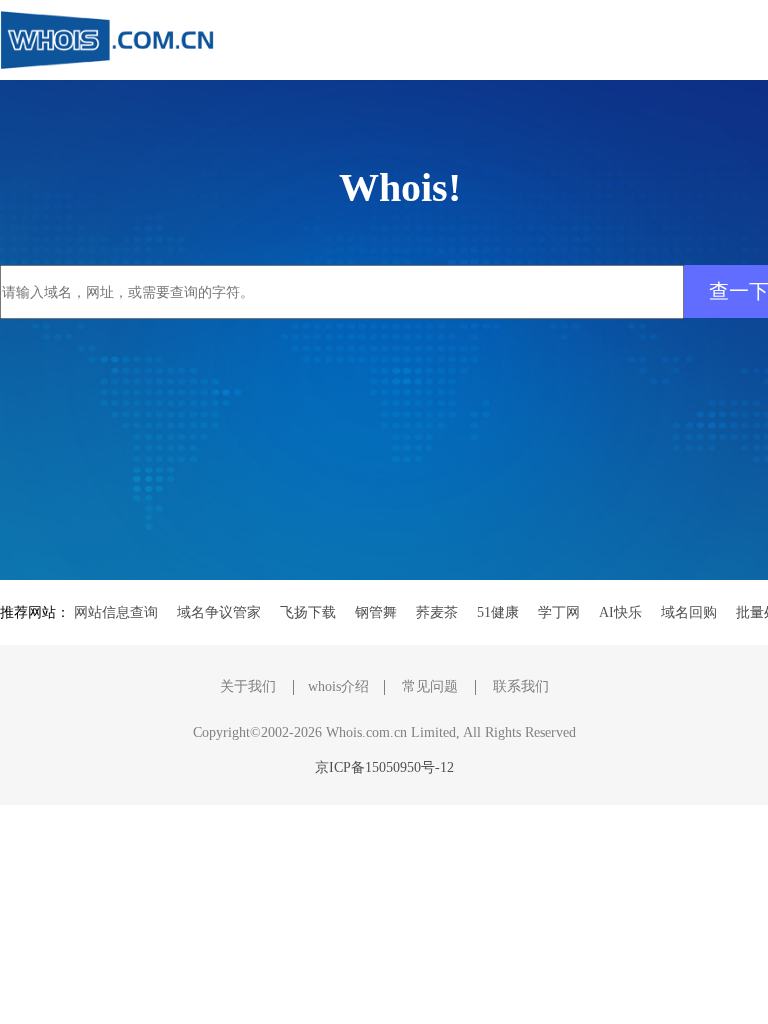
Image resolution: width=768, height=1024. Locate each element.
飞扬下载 (308, 612)
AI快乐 (620, 612)
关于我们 (248, 686)
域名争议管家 (219, 612)
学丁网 (559, 612)
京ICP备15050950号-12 (384, 767)
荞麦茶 (437, 612)
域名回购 (689, 612)
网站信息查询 (116, 612)
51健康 (498, 612)
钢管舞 (376, 612)
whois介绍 (338, 686)
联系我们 (521, 686)
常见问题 (430, 686)
